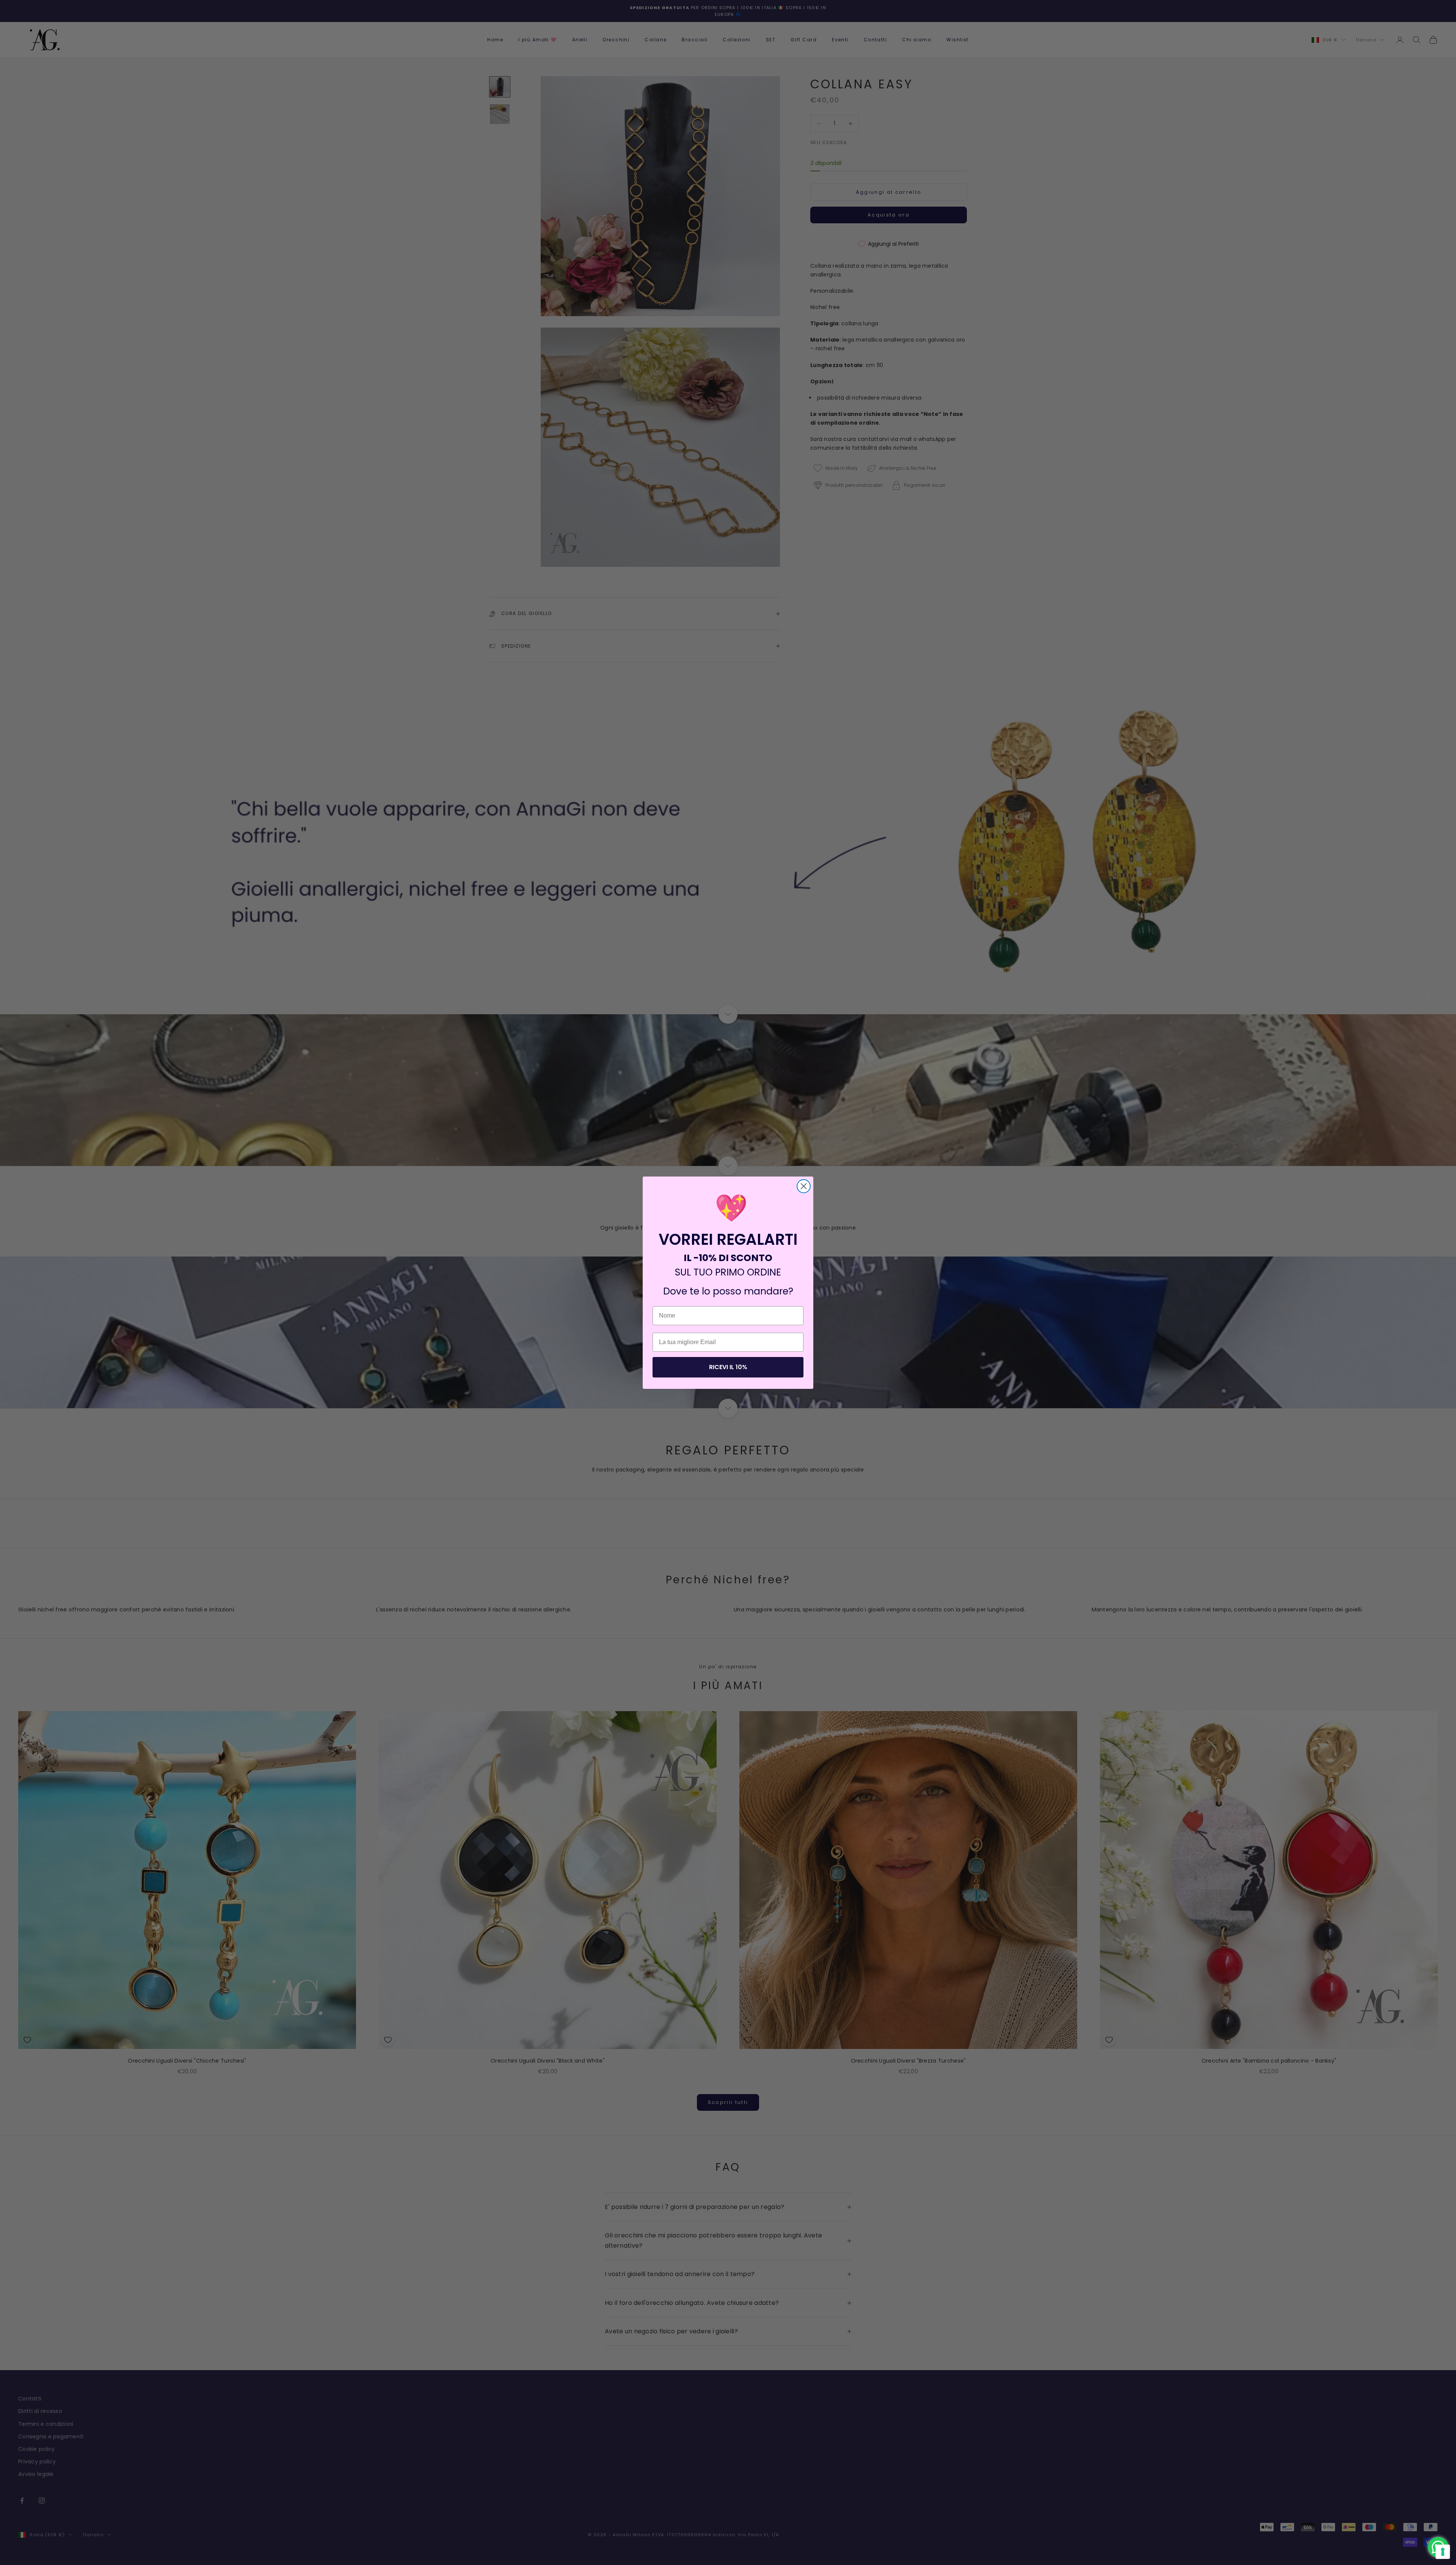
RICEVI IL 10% (728, 1367)
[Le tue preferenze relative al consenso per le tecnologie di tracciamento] (1443, 2552)
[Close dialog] (804, 1186)
